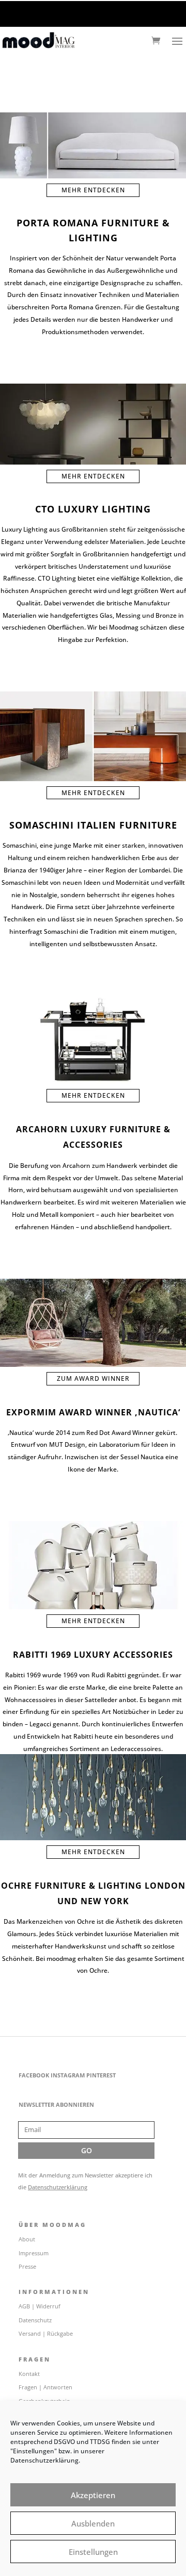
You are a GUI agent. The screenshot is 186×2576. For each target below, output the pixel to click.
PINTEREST (101, 2075)
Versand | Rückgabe (46, 2333)
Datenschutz (35, 2320)
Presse (27, 2266)
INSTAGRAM (68, 2075)
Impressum (34, 2253)
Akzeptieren (93, 2495)
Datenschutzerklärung (58, 2187)
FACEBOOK (34, 2075)
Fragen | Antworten (45, 2387)
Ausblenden (93, 2523)
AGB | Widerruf (40, 2306)
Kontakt (29, 2374)
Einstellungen (93, 2552)
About (27, 2239)
